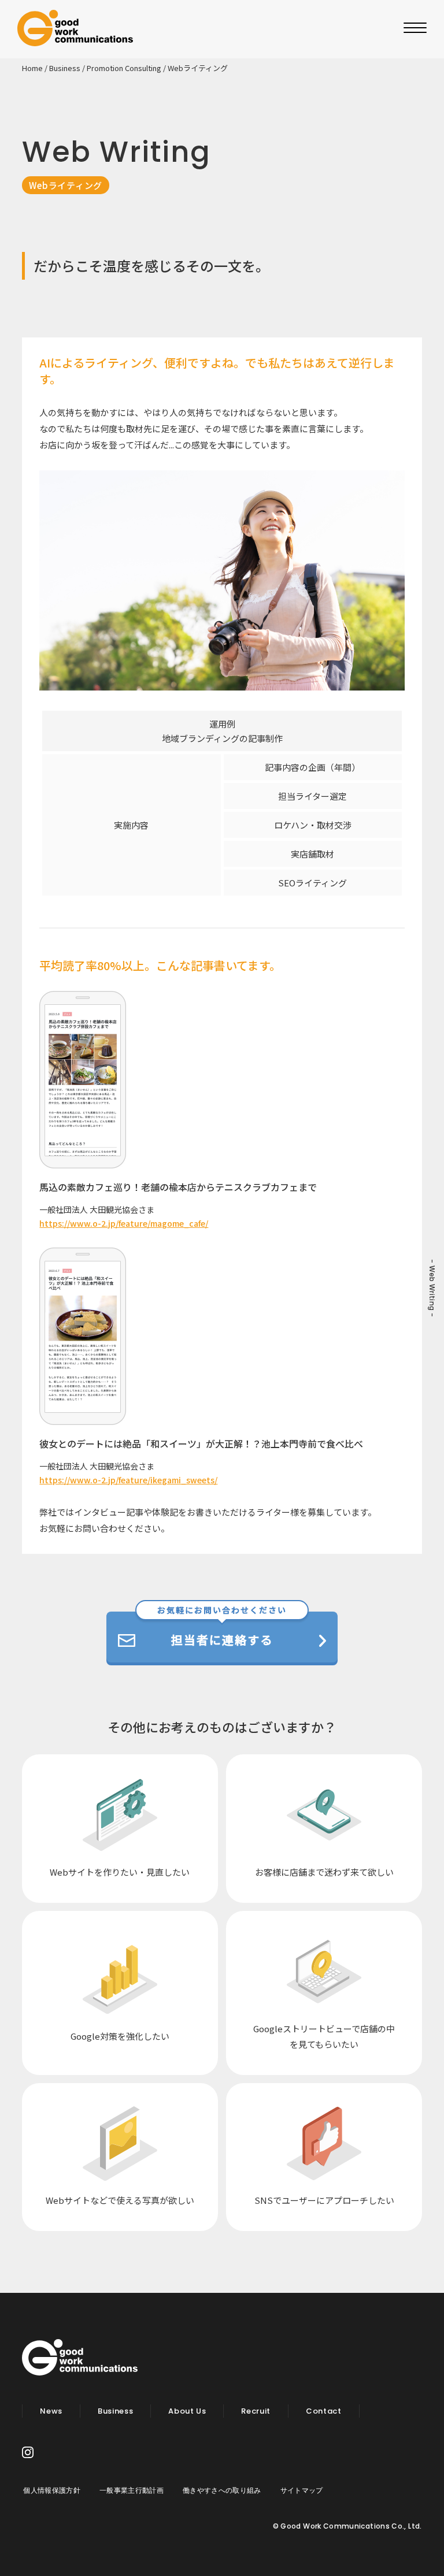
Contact (324, 2411)
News (51, 2411)
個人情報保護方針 (51, 2490)
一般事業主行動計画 (132, 2490)
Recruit (256, 2411)
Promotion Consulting (124, 68)
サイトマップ (302, 2490)
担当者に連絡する (222, 1630)
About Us (187, 2411)
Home (32, 68)
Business (65, 68)
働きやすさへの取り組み (222, 2490)
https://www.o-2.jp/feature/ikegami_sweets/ (128, 1480)
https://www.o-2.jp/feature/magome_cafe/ (124, 1223)
